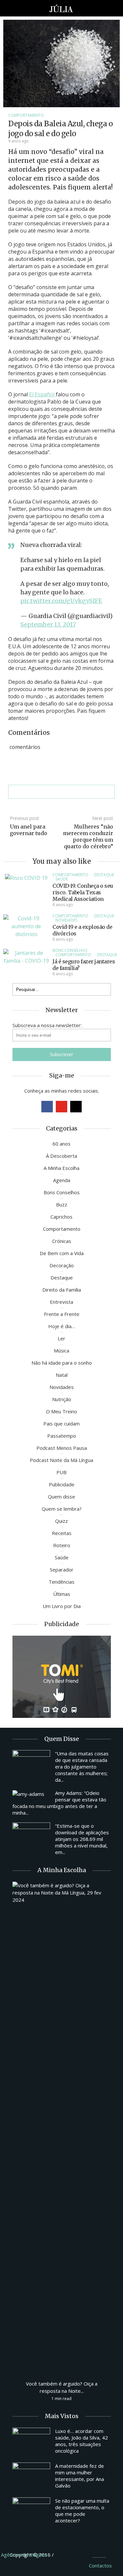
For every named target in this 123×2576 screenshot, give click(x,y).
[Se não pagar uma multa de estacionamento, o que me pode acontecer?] (31, 2512)
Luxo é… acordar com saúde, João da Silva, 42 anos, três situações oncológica (82, 2441)
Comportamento (26, 115)
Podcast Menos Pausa (62, 1448)
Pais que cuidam (61, 1424)
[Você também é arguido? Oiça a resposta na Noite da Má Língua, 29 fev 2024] (62, 2128)
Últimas (62, 1594)
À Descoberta (61, 1156)
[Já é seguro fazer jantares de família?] (26, 956)
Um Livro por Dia (62, 1606)
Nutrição (62, 1399)
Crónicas (62, 1241)
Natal (62, 1375)
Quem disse (61, 1497)
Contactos (100, 2565)
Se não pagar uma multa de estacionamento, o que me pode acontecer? (82, 2511)
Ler (61, 1338)
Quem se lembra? (62, 1509)
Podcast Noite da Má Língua (61, 1460)
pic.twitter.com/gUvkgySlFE (61, 601)
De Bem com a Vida (62, 1253)
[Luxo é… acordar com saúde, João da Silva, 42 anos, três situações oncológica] (31, 2442)
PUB (61, 1472)
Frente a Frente (62, 1314)
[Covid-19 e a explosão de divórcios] (26, 926)
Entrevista (61, 1302)
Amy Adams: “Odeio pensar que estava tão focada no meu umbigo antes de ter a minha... (59, 1803)
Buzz (62, 1204)
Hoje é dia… (62, 1326)
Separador (62, 1570)
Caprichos (61, 1217)
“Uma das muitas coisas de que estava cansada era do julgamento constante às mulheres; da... (82, 1767)
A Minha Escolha (61, 1168)
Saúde (62, 879)
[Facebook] (47, 1107)
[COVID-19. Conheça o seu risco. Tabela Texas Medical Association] (26, 877)
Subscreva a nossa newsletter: (47, 1025)
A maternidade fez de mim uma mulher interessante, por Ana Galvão (80, 2476)
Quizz (61, 1521)
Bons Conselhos (70, 950)
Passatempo (62, 1436)
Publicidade (62, 1484)
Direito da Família (62, 1290)
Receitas (62, 1533)
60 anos (61, 1144)
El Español (42, 394)
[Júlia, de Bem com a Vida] (61, 8)
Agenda (62, 1180)
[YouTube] (61, 1107)
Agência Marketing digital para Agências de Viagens (67, 2554)
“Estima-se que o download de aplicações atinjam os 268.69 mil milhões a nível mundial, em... (82, 1839)
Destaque (104, 875)
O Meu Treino (61, 1411)
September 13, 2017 (48, 624)
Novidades (66, 920)
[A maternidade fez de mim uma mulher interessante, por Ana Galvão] (31, 2477)
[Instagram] (76, 1107)
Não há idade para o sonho (62, 1363)
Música (61, 1350)
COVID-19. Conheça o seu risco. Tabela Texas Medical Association (83, 892)
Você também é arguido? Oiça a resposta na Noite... (62, 2387)
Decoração (62, 1265)
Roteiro (62, 1545)
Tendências (61, 1582)
